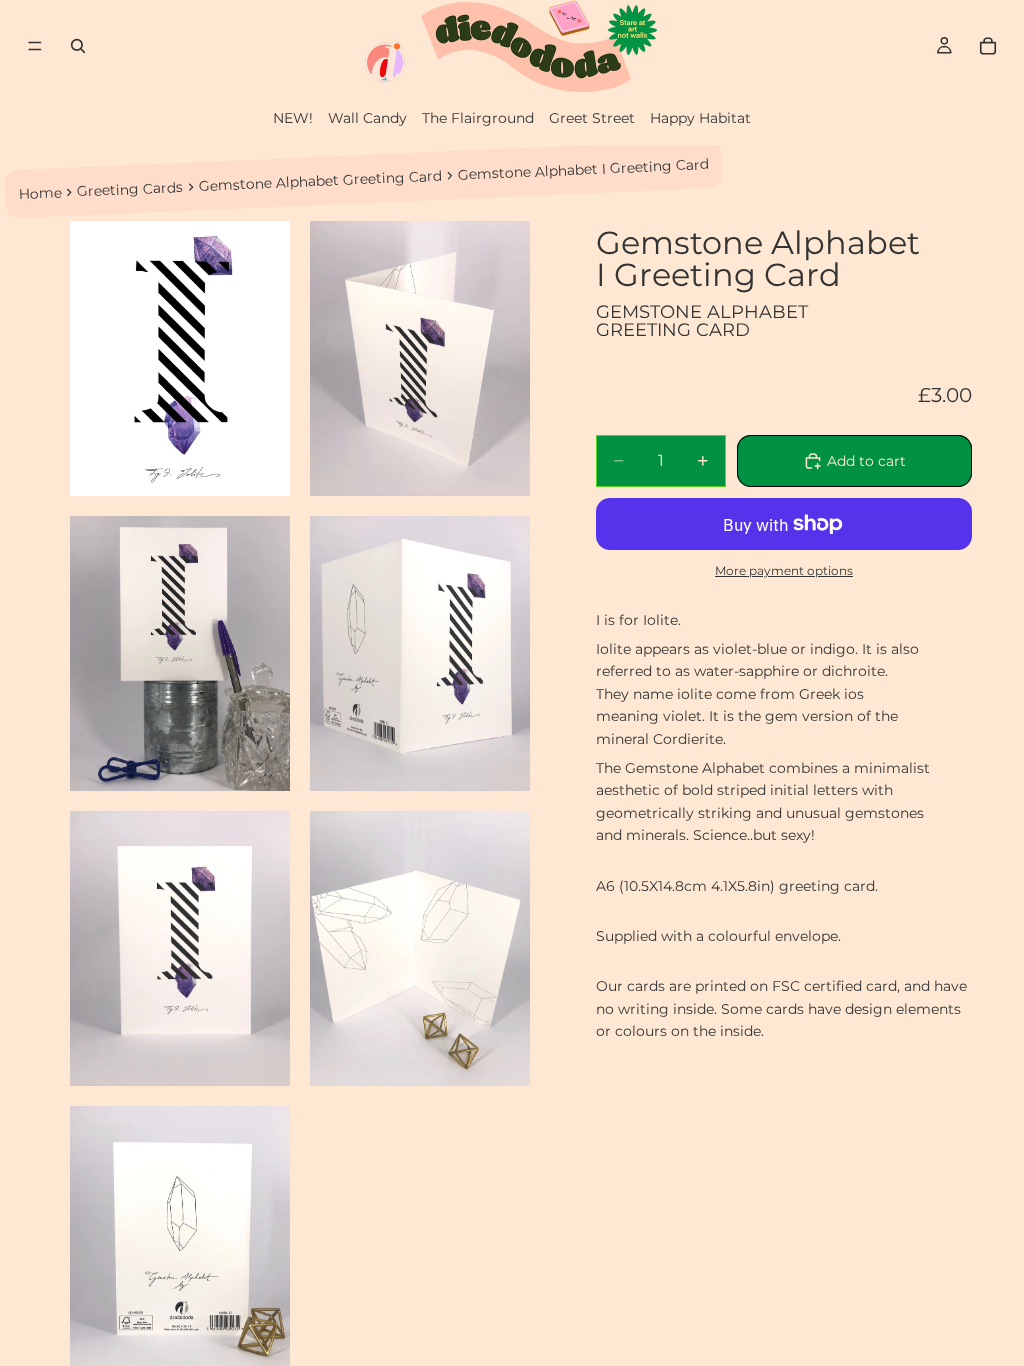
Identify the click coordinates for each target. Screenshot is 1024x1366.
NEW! (293, 118)
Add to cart (866, 461)
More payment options (784, 571)
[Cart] (988, 46)
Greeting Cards (130, 189)
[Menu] (35, 46)
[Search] (78, 46)
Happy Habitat (700, 118)
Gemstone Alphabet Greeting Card (321, 180)
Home (40, 193)
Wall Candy (367, 118)
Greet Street (592, 118)
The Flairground (478, 118)
